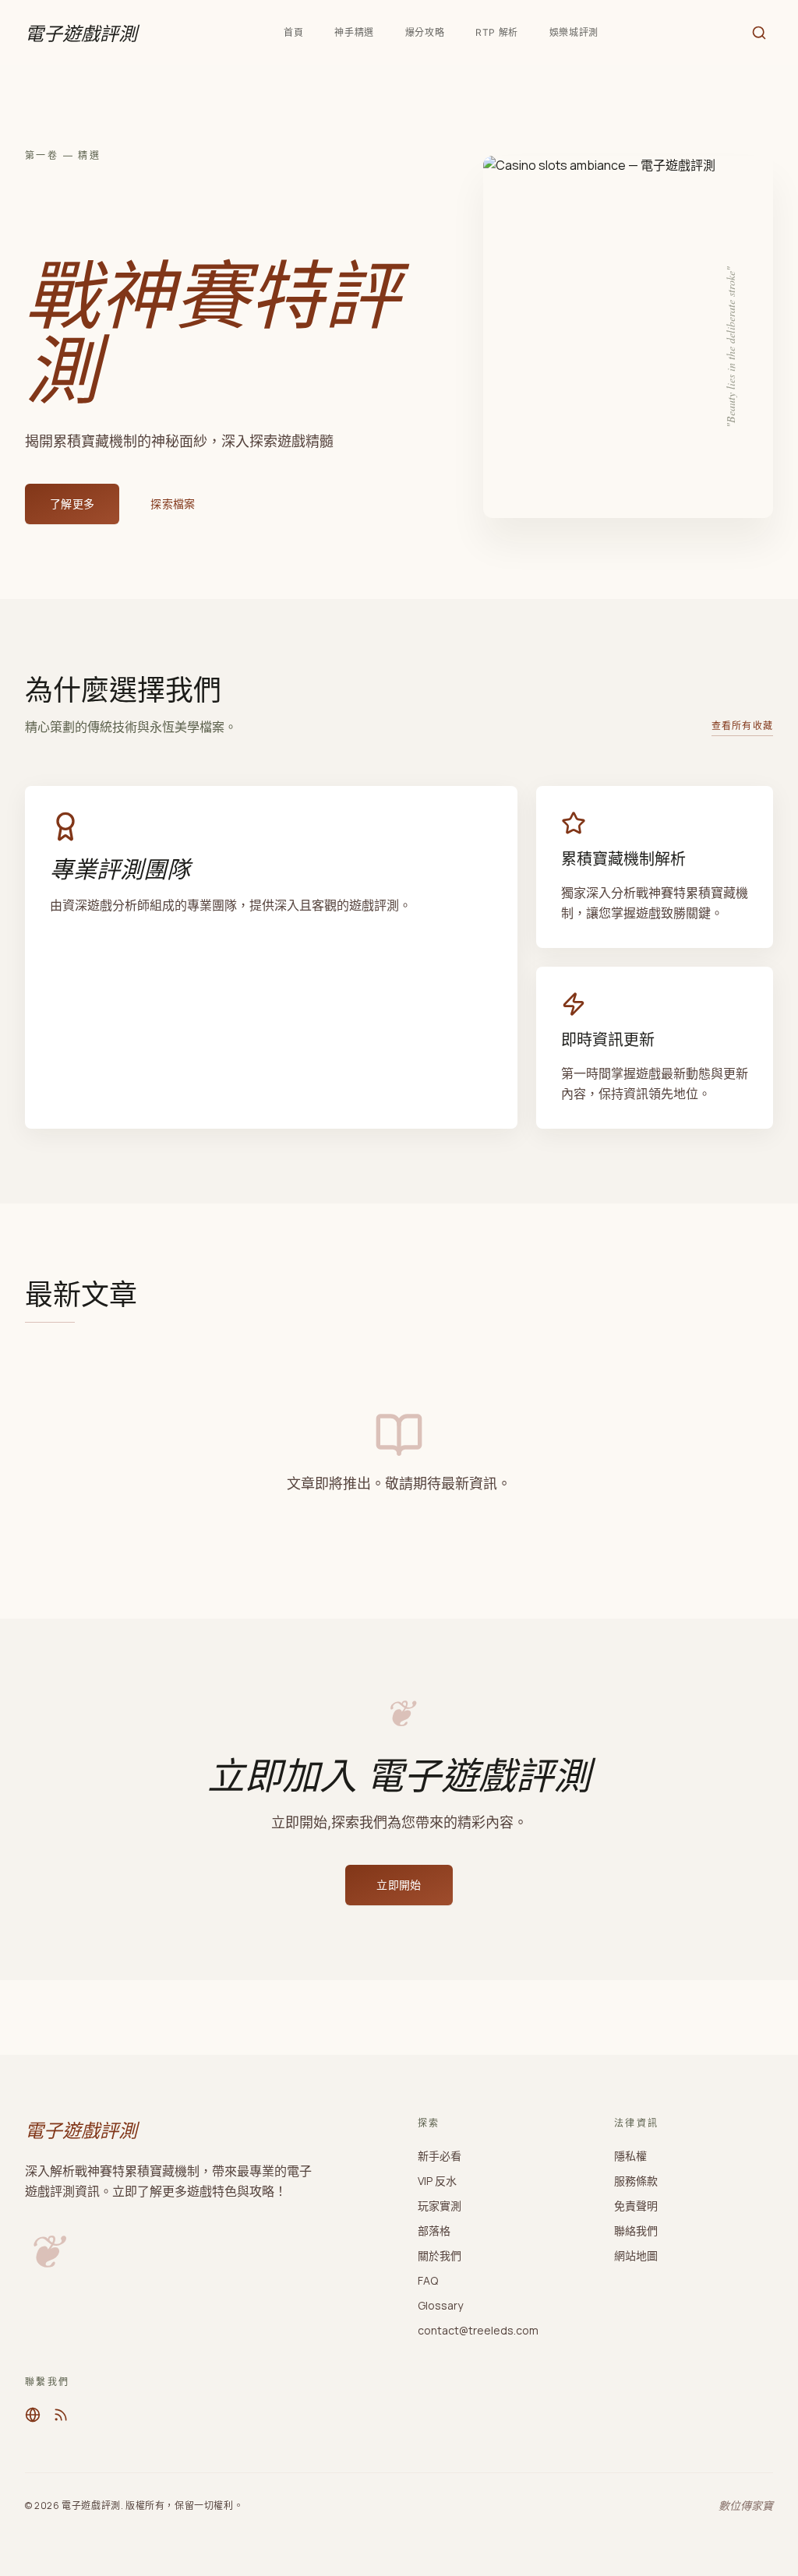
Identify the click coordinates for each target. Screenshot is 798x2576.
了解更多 (72, 504)
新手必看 (440, 2156)
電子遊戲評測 (81, 33)
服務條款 (636, 2181)
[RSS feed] (61, 2415)
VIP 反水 (437, 2181)
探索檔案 (173, 504)
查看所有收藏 (742, 726)
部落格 (434, 2231)
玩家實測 (440, 2206)
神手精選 (354, 32)
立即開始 (399, 1885)
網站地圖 (636, 2255)
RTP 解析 (497, 32)
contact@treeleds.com (478, 2330)
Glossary (440, 2305)
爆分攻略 (425, 32)
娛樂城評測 (574, 32)
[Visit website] (33, 2415)
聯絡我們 (636, 2231)
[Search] (759, 33)
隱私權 (630, 2156)
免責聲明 (636, 2206)
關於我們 (440, 2255)
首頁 (293, 32)
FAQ (428, 2280)
